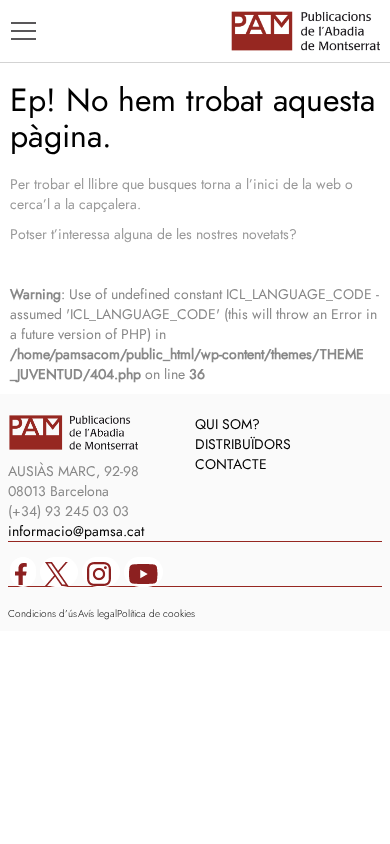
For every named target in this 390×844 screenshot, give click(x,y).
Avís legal (97, 613)
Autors (51, 247)
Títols (46, 217)
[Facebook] (23, 572)
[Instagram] (101, 572)
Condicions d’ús (42, 613)
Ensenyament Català (110, 277)
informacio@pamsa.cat (76, 531)
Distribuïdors (243, 444)
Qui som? (227, 424)
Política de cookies (156, 613)
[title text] (305, 31)
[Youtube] (143, 572)
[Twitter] (59, 572)
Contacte (231, 464)
